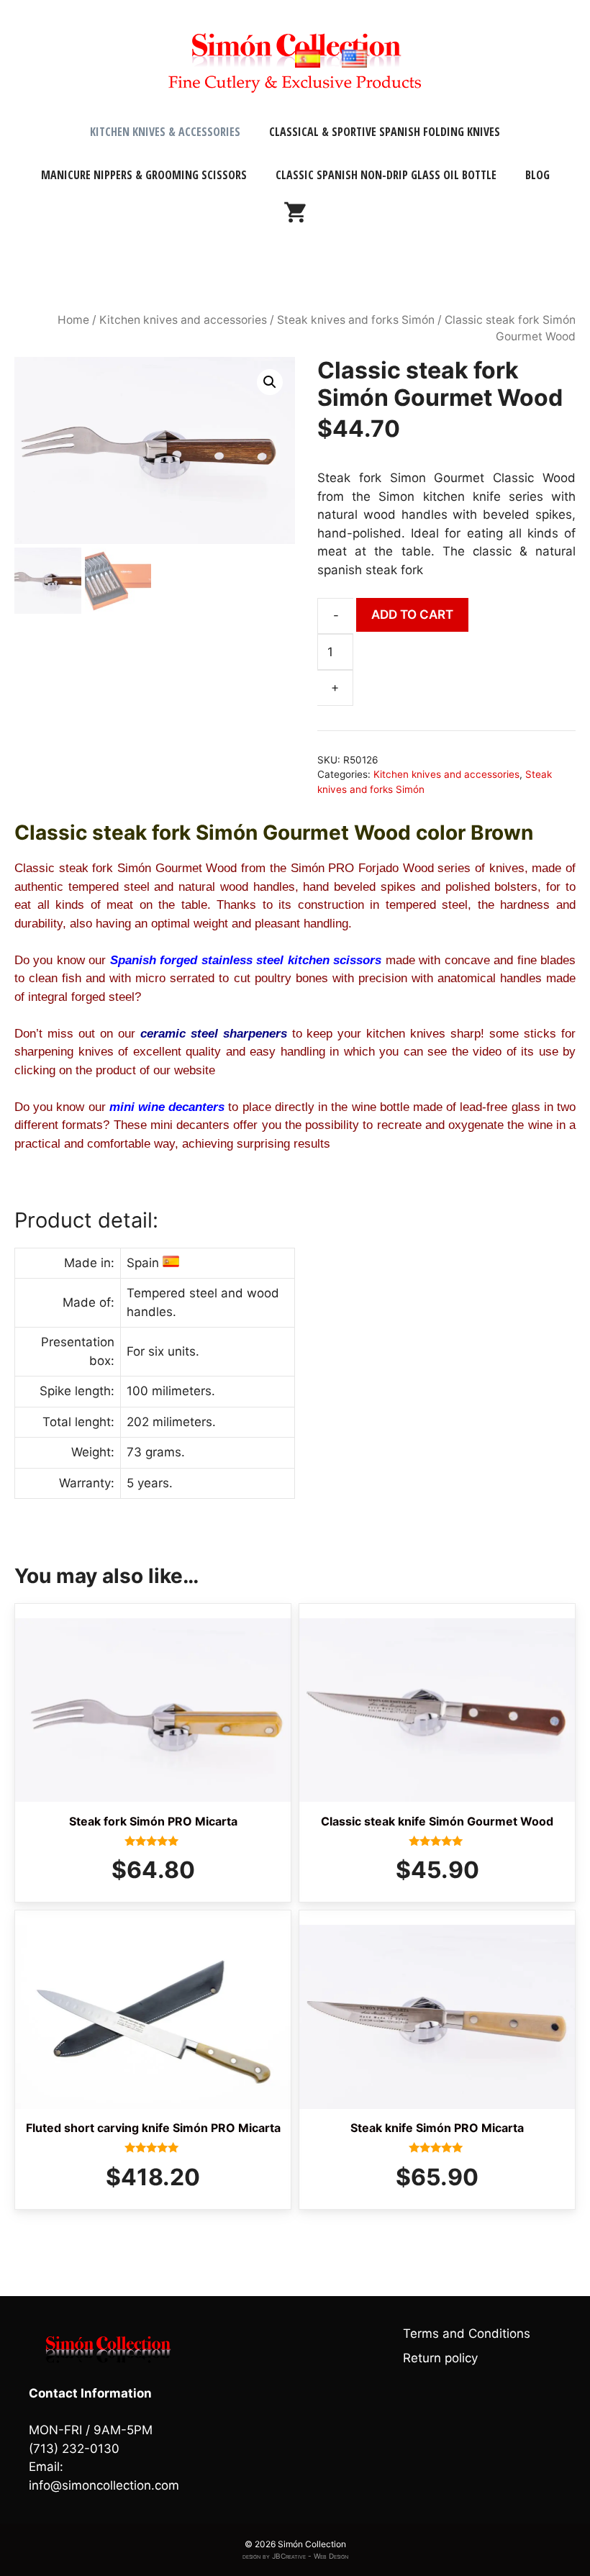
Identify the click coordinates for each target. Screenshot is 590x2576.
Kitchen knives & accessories (165, 132)
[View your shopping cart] (295, 218)
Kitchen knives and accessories (183, 320)
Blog (537, 175)
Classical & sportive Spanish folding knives (385, 132)
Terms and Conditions (467, 2334)
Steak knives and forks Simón (356, 320)
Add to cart (412, 614)
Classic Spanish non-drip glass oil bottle (386, 175)
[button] (270, 382)
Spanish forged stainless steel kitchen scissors (246, 960)
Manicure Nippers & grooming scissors (144, 175)
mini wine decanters (167, 1107)
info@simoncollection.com (104, 2485)
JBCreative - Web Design (310, 2556)
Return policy (440, 2358)
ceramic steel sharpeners (211, 1034)
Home (73, 320)
